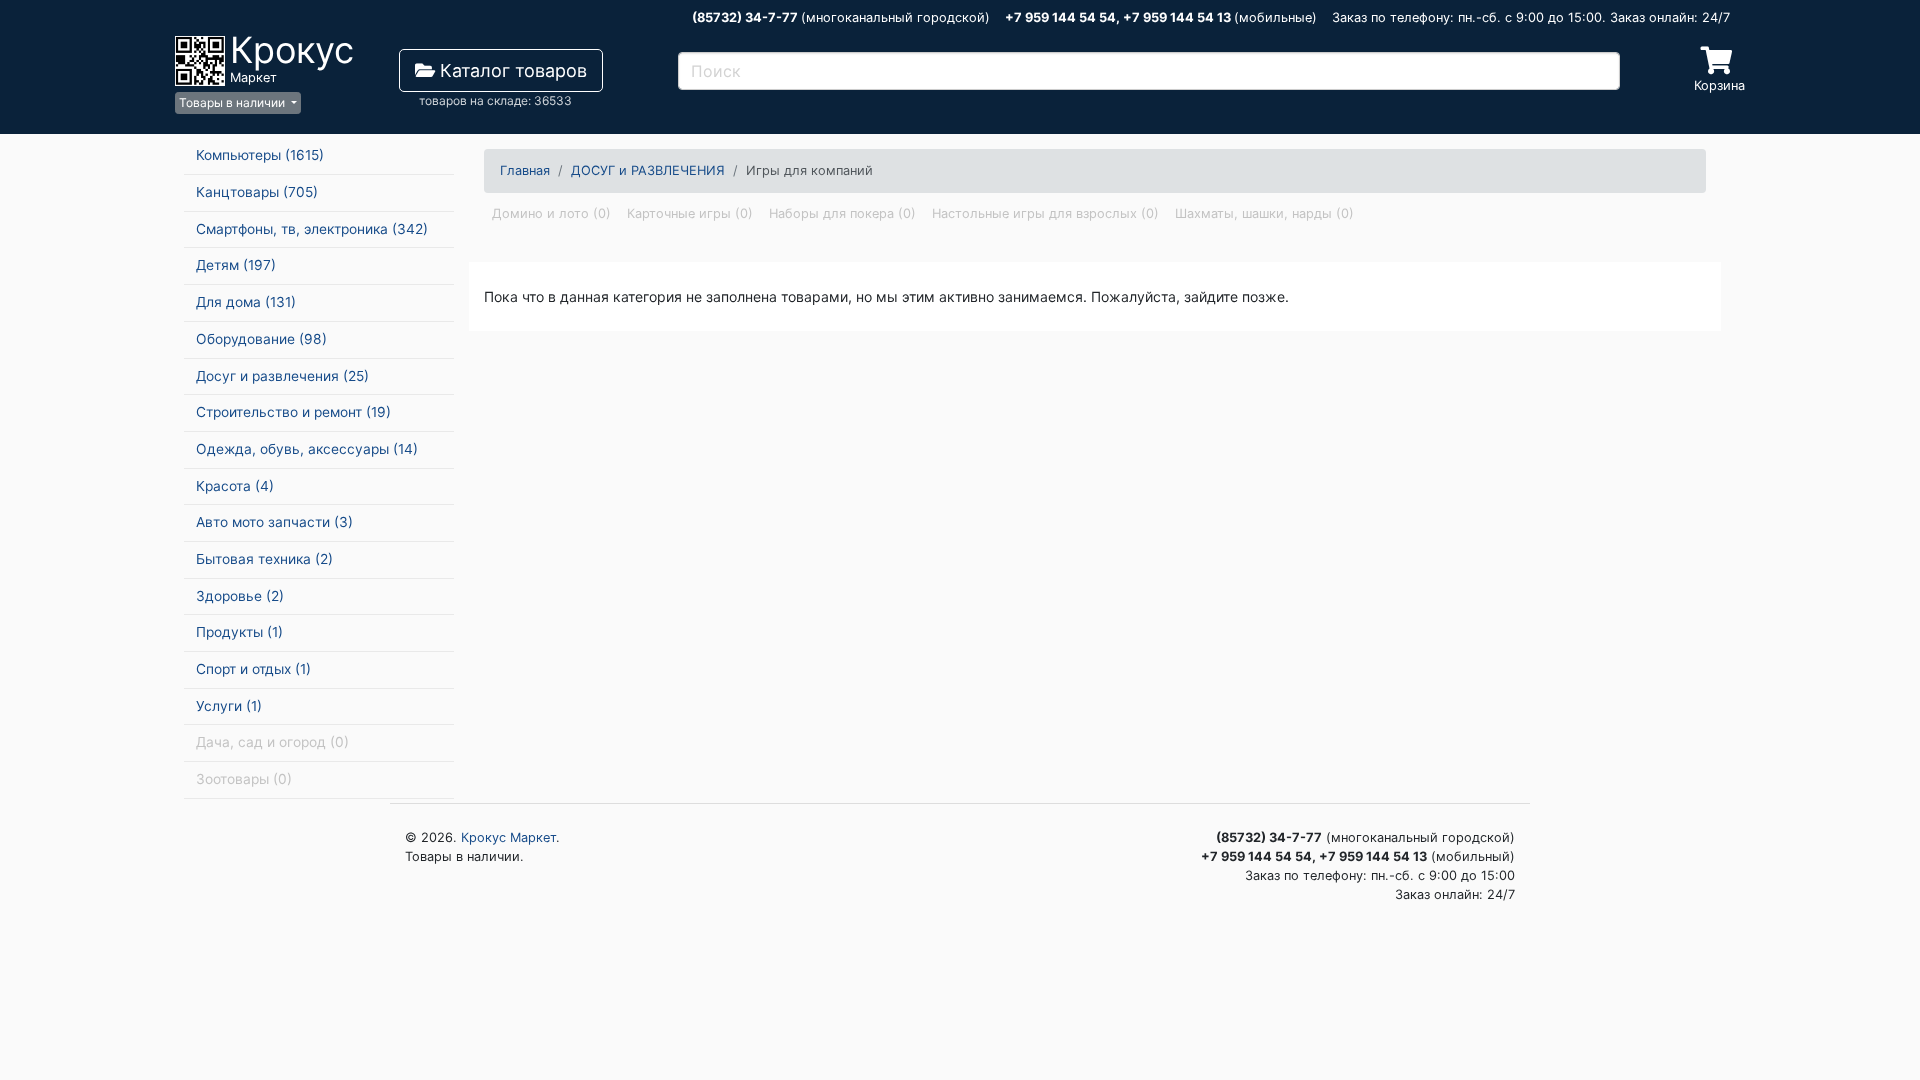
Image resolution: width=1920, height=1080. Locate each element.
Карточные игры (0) (690, 213)
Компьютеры (260, 155)
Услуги (229, 706)
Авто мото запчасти (274, 522)
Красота (235, 486)
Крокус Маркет (508, 837)
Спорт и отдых (253, 669)
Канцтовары (257, 192)
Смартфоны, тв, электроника (312, 229)
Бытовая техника (264, 559)
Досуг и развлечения (282, 376)
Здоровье (240, 596)
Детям (236, 265)
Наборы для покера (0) (842, 213)
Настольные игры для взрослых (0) (1045, 213)
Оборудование (261, 339)
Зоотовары (244, 779)
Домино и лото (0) (551, 213)
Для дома (246, 302)
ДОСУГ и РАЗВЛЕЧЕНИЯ (648, 170)
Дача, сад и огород (272, 742)
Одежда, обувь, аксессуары (307, 449)
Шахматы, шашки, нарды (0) (1264, 213)
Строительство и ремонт (293, 412)
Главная (525, 170)
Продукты (239, 632)
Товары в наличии (233, 102)
